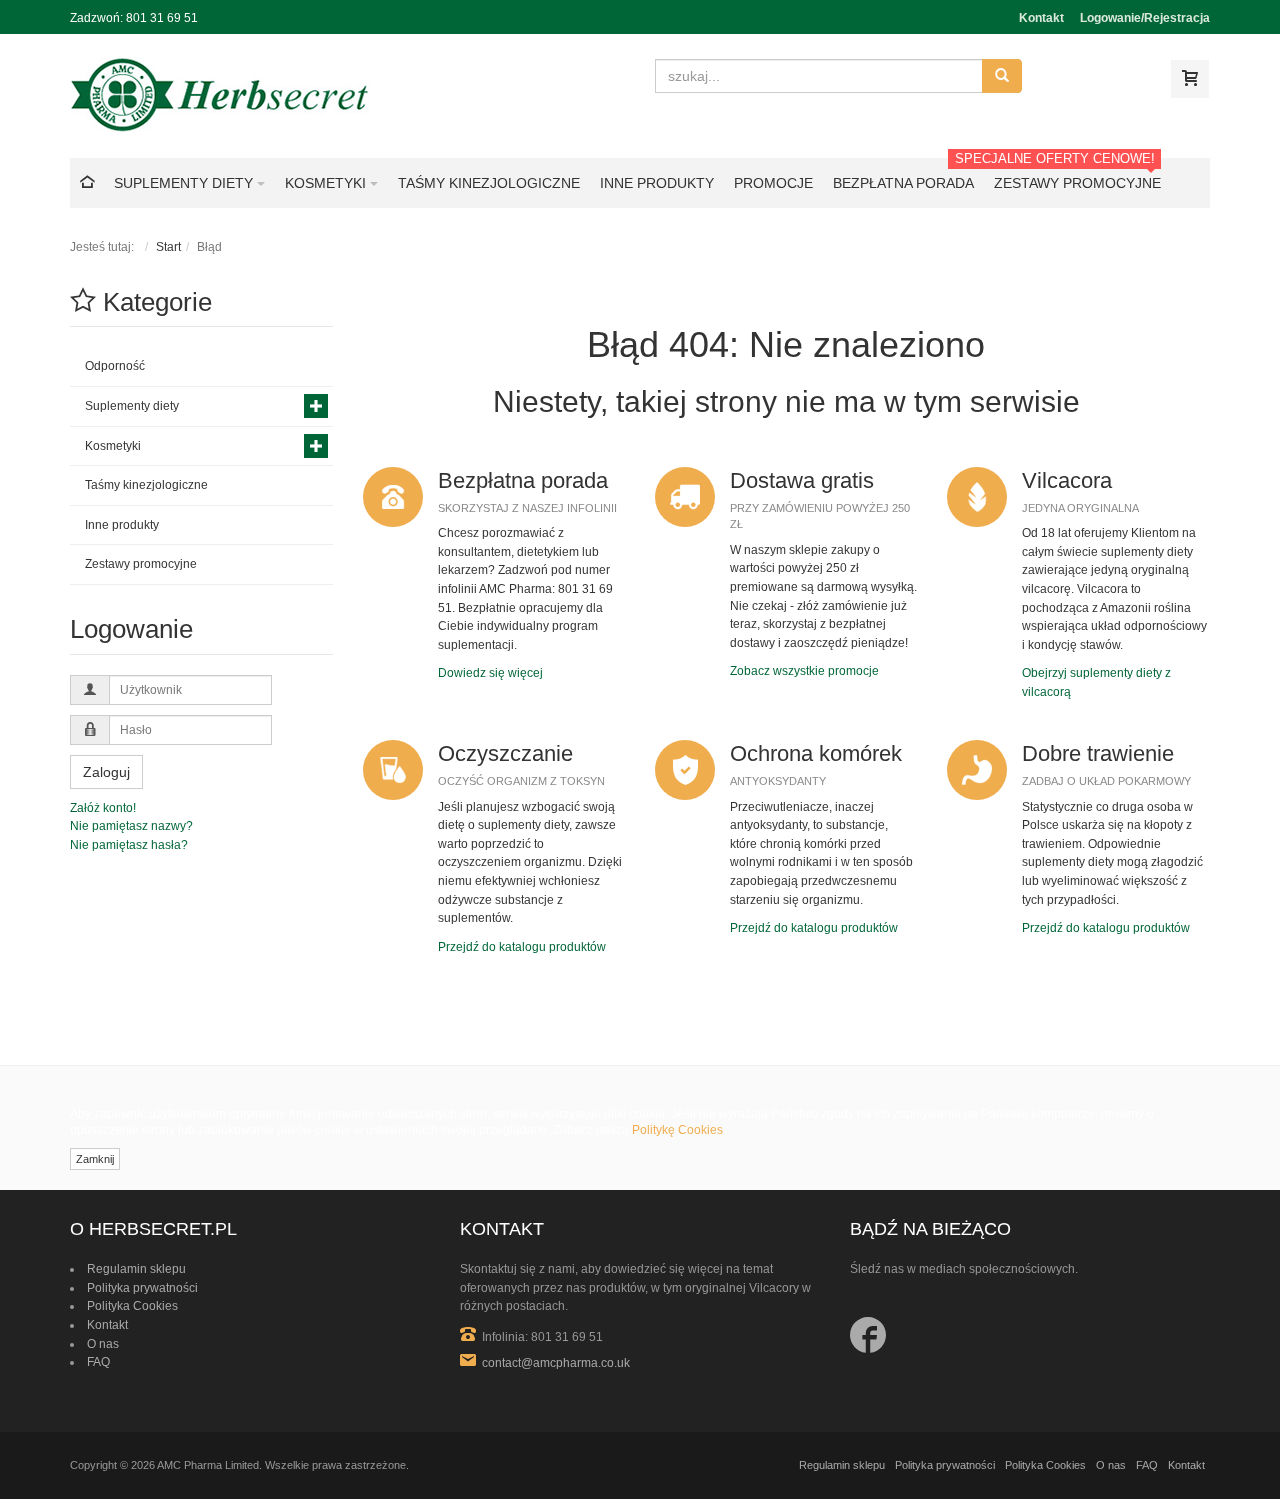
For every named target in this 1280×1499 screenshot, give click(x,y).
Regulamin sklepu (136, 1269)
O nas (103, 1344)
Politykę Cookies (677, 1130)
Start (168, 247)
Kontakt (1041, 18)
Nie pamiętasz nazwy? (131, 826)
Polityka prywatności (142, 1288)
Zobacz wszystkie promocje (804, 671)
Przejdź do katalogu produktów (522, 947)
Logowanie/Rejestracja (1145, 18)
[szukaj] (1002, 76)
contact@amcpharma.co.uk (556, 1363)
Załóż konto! (103, 808)
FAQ (98, 1362)
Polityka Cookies (132, 1306)
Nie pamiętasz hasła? (129, 845)
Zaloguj (106, 772)
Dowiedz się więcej (490, 673)
